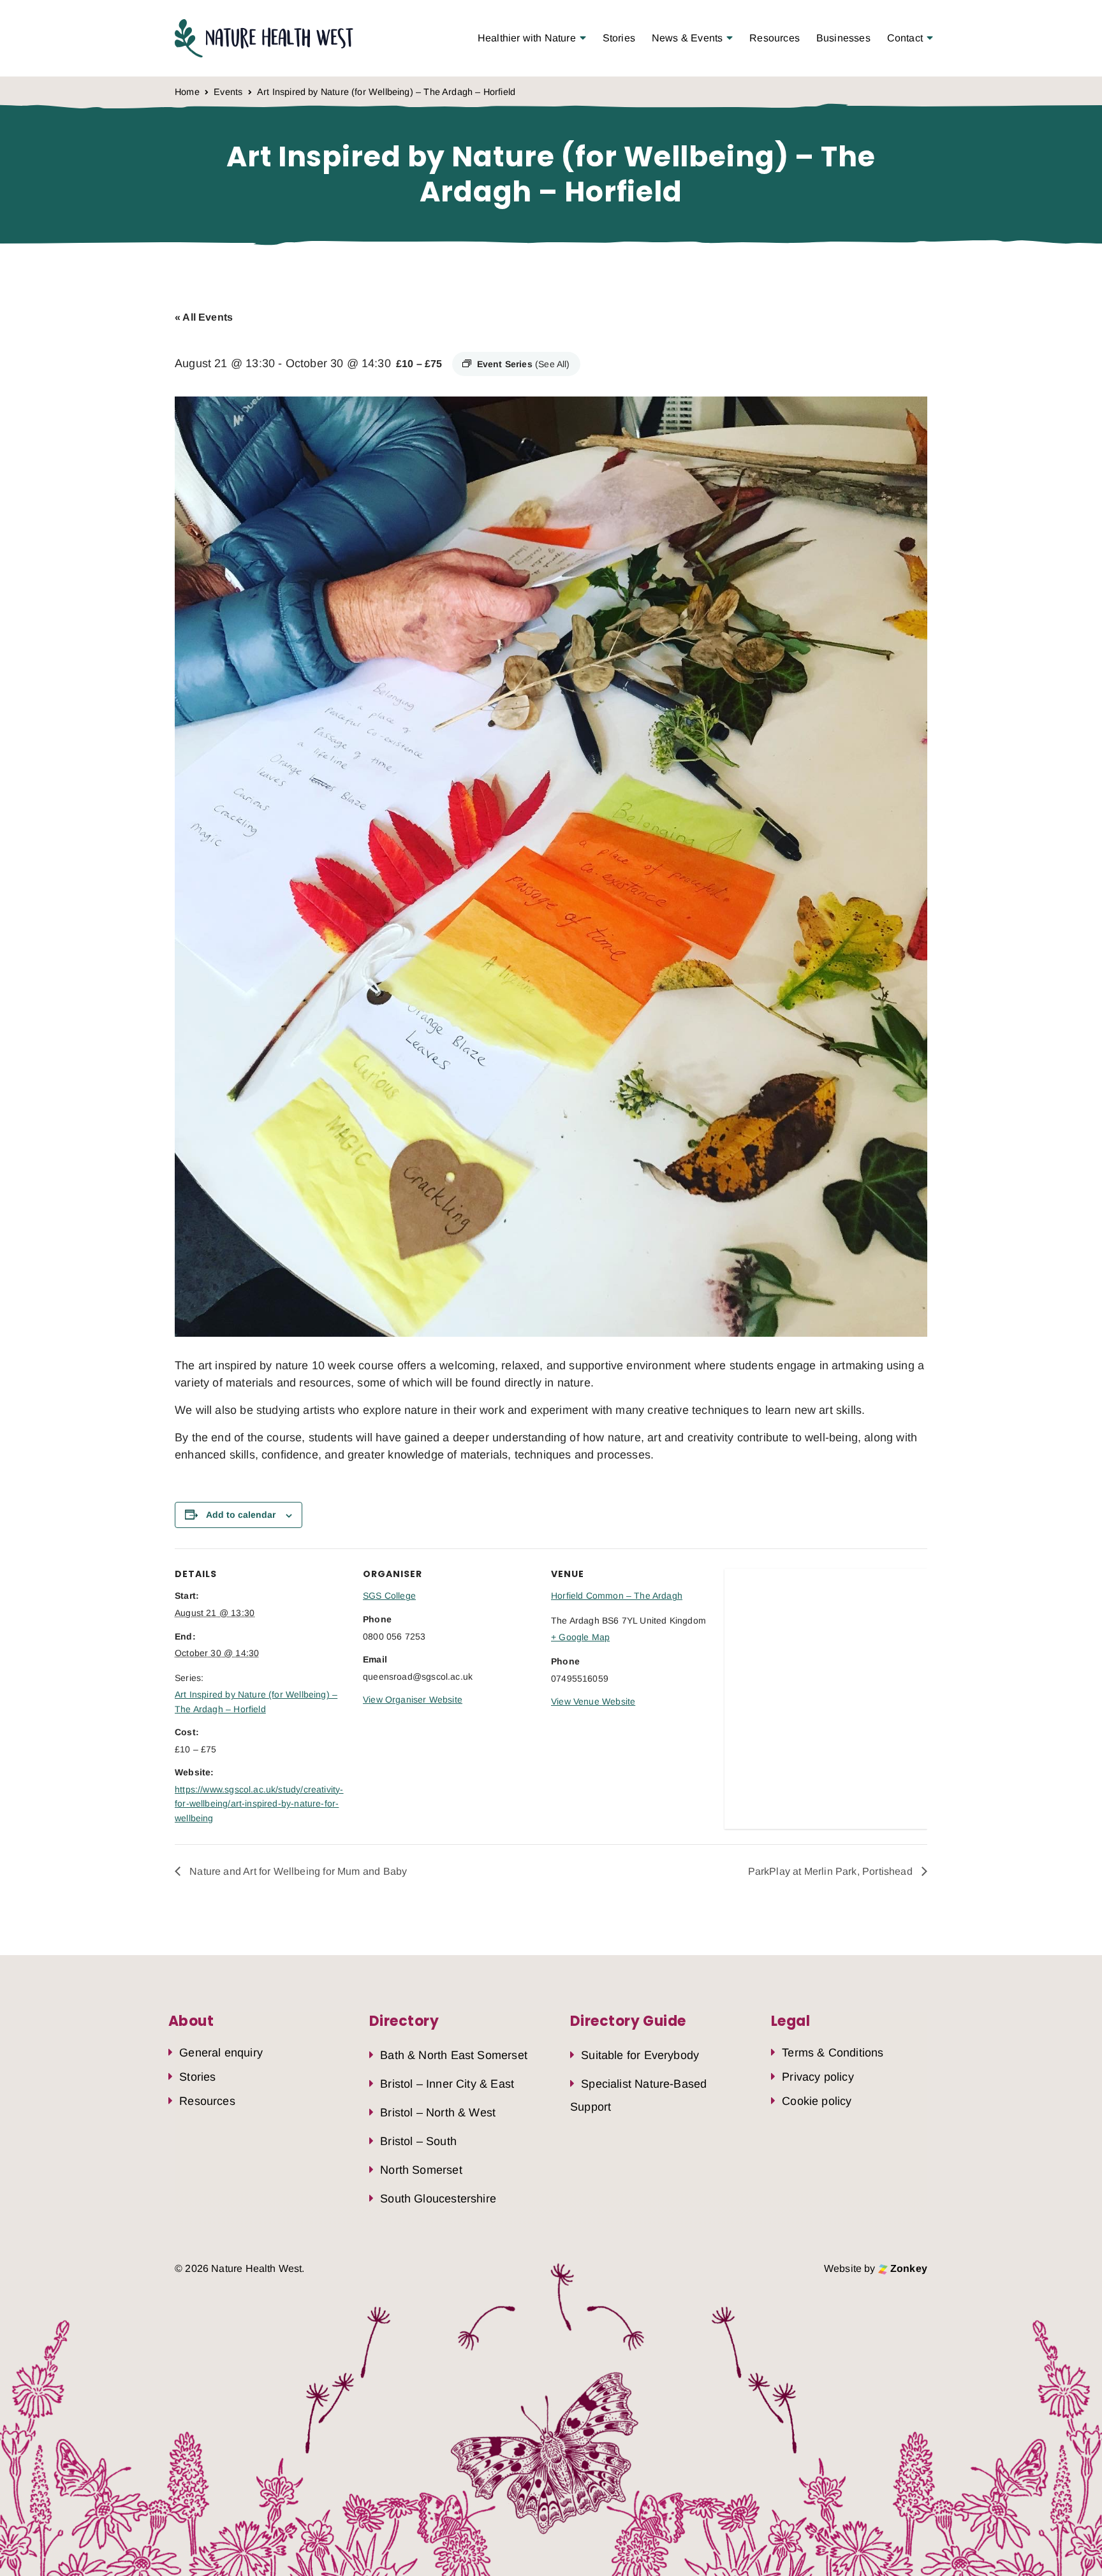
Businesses (843, 38)
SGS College (389, 1596)
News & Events (687, 38)
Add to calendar (241, 1515)
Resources (775, 38)
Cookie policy (817, 2100)
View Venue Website (593, 1701)
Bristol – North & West (438, 2113)
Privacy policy (818, 2076)
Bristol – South (418, 2141)
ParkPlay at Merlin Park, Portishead (832, 1871)
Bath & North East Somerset (454, 2055)
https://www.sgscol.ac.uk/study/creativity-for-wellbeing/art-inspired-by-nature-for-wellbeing (259, 1804)
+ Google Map (580, 1637)
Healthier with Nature (527, 38)
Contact (905, 38)
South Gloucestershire (438, 2199)
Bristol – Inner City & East (447, 2084)
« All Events (204, 317)
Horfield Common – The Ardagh (617, 1596)
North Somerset (421, 2170)
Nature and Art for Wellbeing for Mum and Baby (297, 1871)
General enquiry (221, 2053)
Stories (619, 38)
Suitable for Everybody (640, 2055)
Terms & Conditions (833, 2053)
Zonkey (907, 2268)
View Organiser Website (413, 1699)
